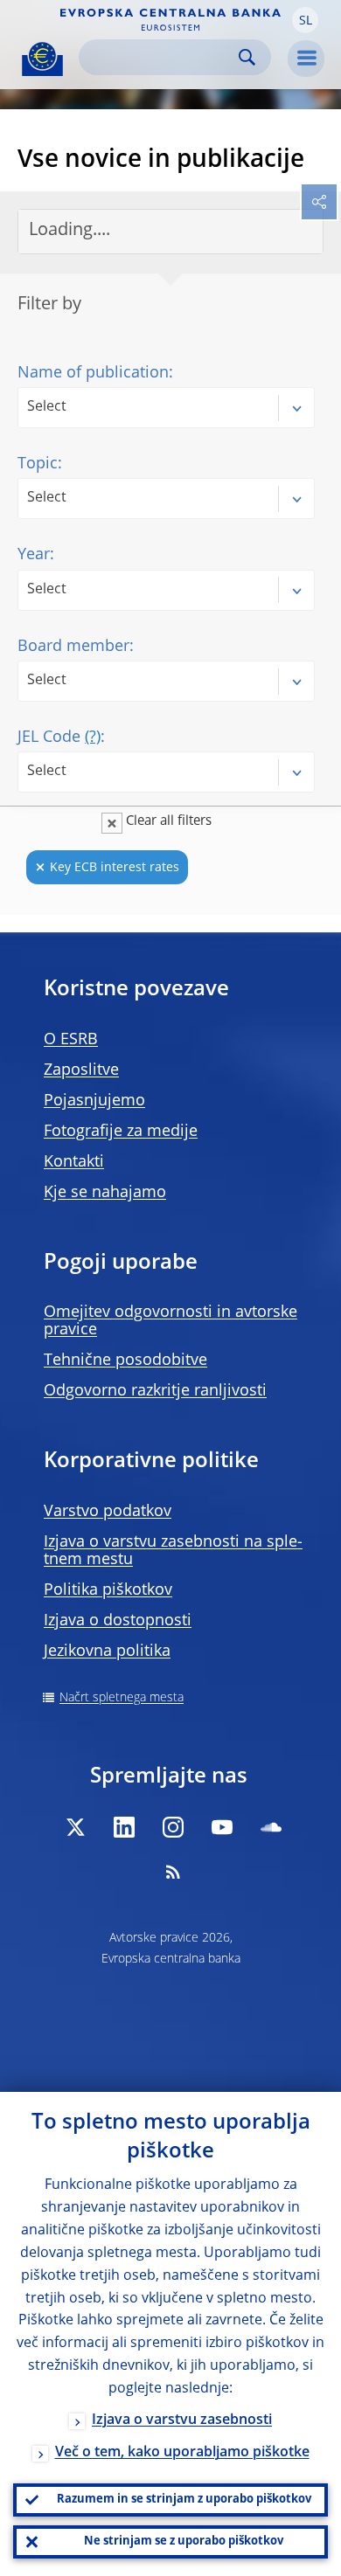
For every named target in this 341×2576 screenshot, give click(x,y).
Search (247, 57)
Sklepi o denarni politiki (129, 1289)
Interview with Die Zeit (125, 1941)
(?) (93, 737)
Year (34, 555)
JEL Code (59, 737)
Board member (73, 647)
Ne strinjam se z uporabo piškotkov (184, 2541)
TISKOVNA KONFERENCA (135, 1024)
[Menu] (306, 59)
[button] (305, 20)
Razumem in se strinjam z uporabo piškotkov (184, 2500)
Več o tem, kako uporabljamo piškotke (182, 2453)
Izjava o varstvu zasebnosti (182, 2420)
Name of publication (93, 373)
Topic (38, 464)
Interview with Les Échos (134, 1474)
